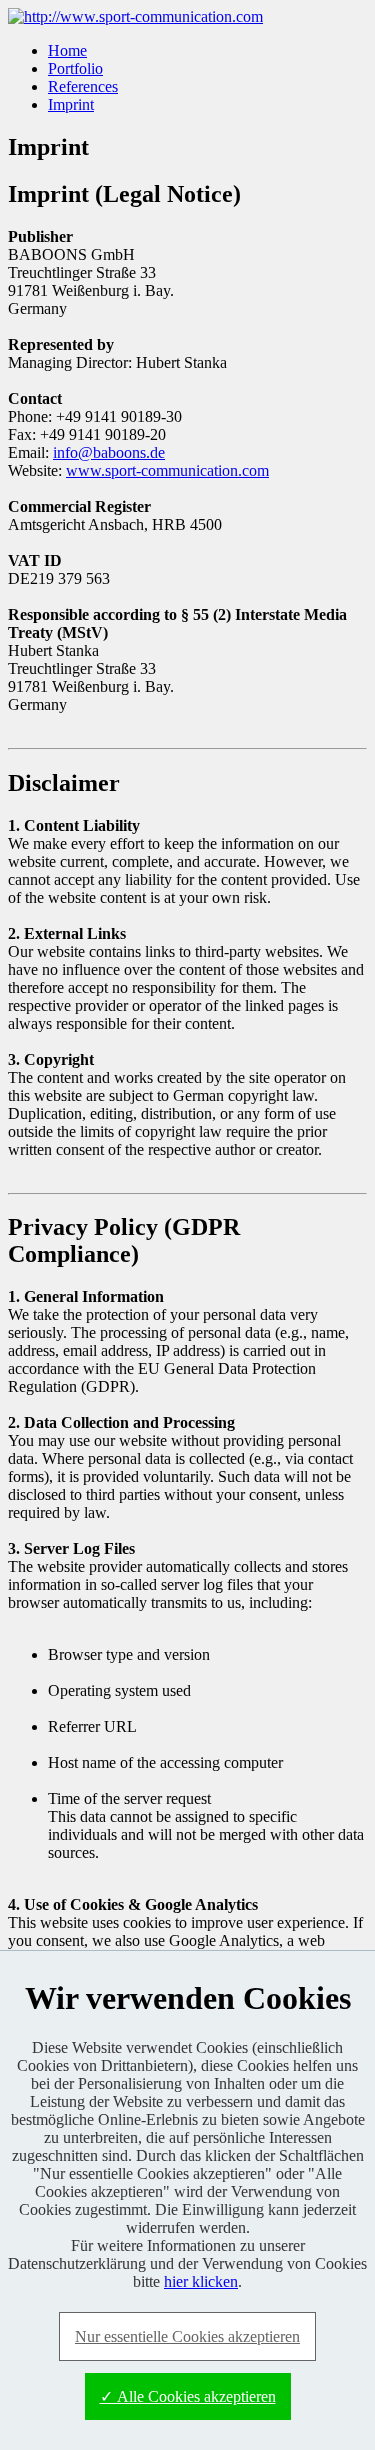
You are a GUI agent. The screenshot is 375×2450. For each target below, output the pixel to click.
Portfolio (75, 68)
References (83, 86)
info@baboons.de (109, 452)
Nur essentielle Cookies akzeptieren (187, 2336)
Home (67, 50)
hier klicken (201, 2281)
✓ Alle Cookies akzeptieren (188, 2396)
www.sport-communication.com (167, 470)
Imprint (71, 104)
